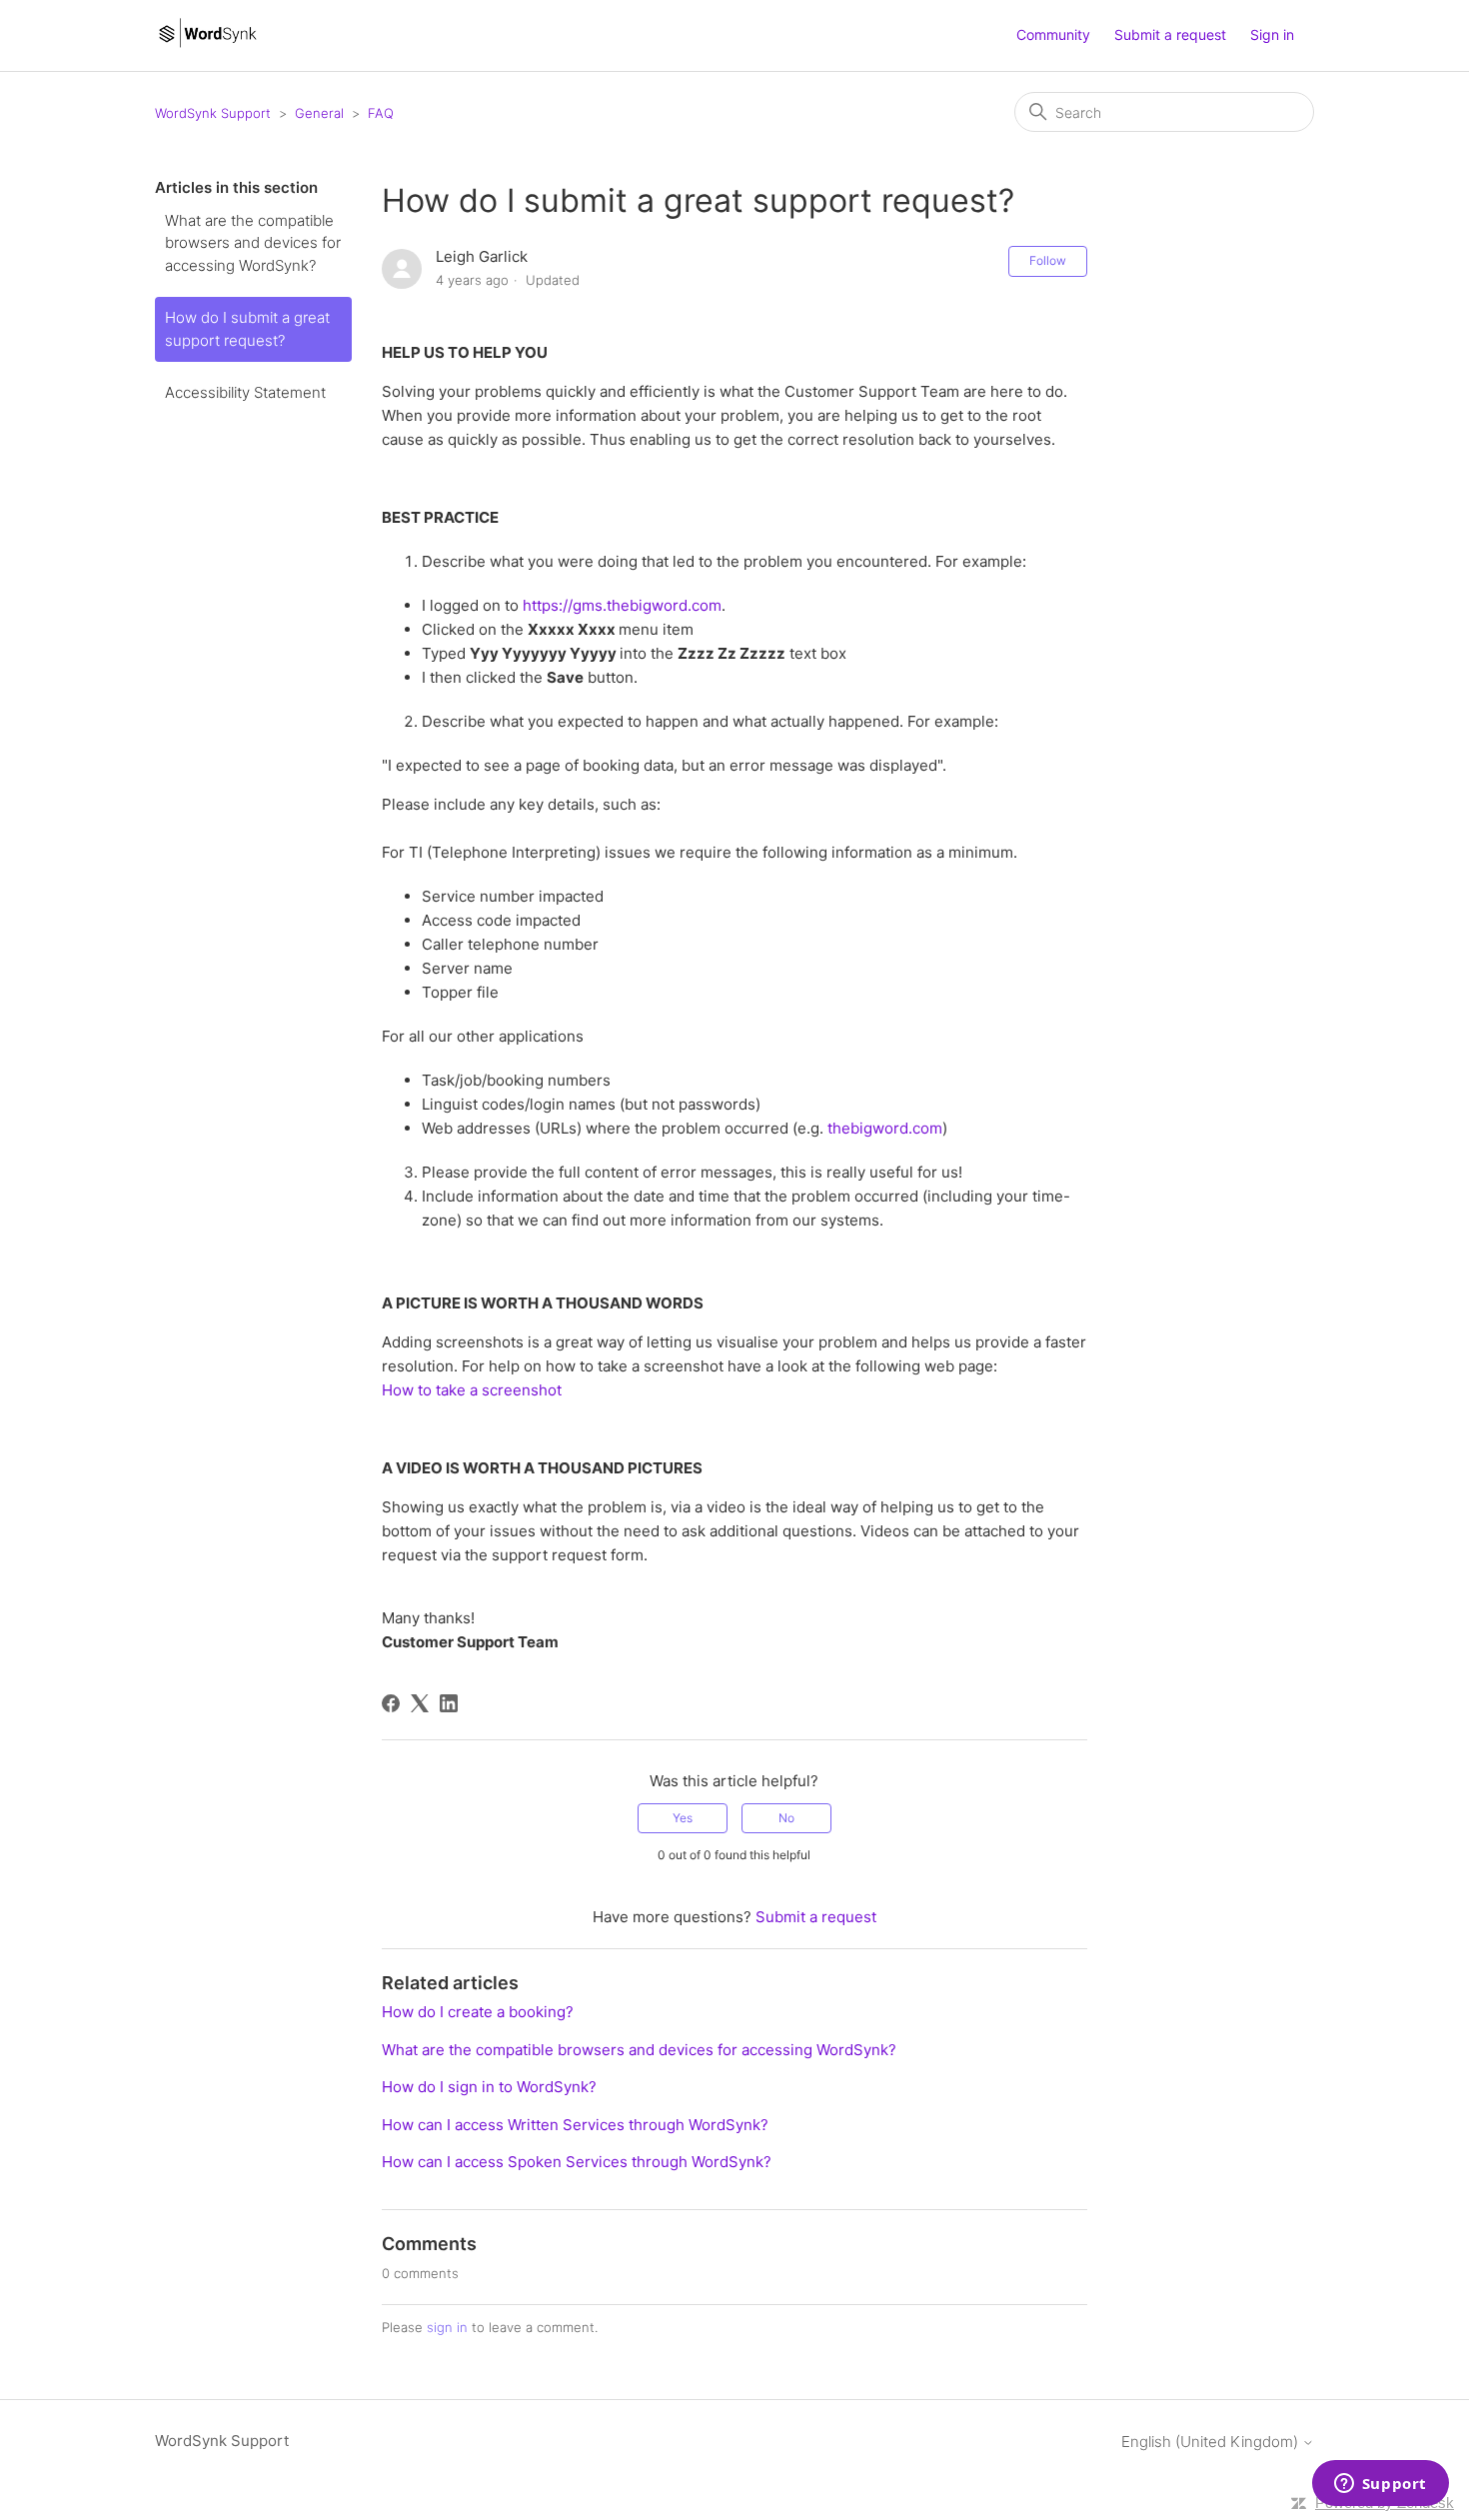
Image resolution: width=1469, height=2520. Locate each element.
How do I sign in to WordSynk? (489, 2087)
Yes (683, 1818)
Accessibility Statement (245, 392)
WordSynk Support (213, 113)
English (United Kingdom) (1212, 2442)
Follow (1048, 260)
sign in (447, 2327)
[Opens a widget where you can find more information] (1380, 2485)
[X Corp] (420, 1703)
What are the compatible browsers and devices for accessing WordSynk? (253, 243)
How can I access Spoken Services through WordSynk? (577, 2162)
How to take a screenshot (472, 1390)
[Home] (207, 45)
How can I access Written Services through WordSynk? (575, 2125)
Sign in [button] (1272, 34)
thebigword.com (885, 1128)
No (786, 1818)
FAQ (381, 113)
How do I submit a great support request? (247, 329)
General (319, 113)
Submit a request (1170, 34)
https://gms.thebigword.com (622, 605)
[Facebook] (391, 1703)
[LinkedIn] (449, 1703)
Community (1053, 34)
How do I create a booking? (478, 2012)
